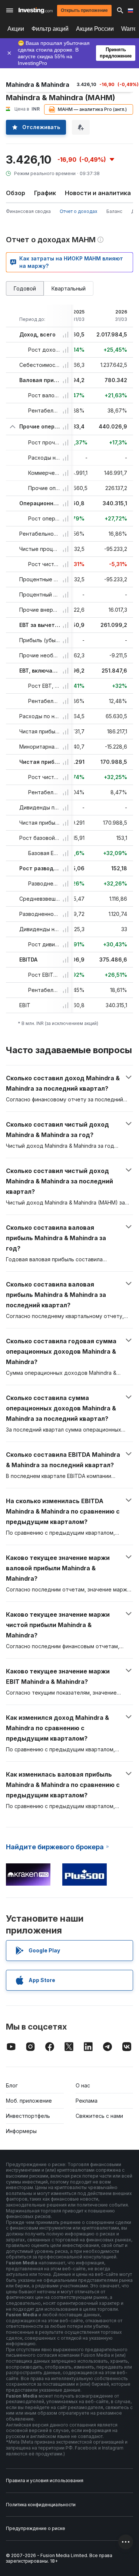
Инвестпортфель (28, 2116)
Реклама (87, 2101)
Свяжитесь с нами (99, 2116)
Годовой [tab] (25, 288)
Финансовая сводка (28, 211)
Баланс (114, 211)
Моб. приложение (29, 2101)
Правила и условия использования (45, 2480)
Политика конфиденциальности (41, 2505)
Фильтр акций (50, 29)
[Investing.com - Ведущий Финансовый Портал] (36, 10)
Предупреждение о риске (36, 2528)
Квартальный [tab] (69, 288)
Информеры (21, 2131)
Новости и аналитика (98, 193)
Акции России (95, 29)
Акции (16, 29)
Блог (12, 2085)
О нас (83, 2085)
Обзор (16, 193)
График (45, 193)
